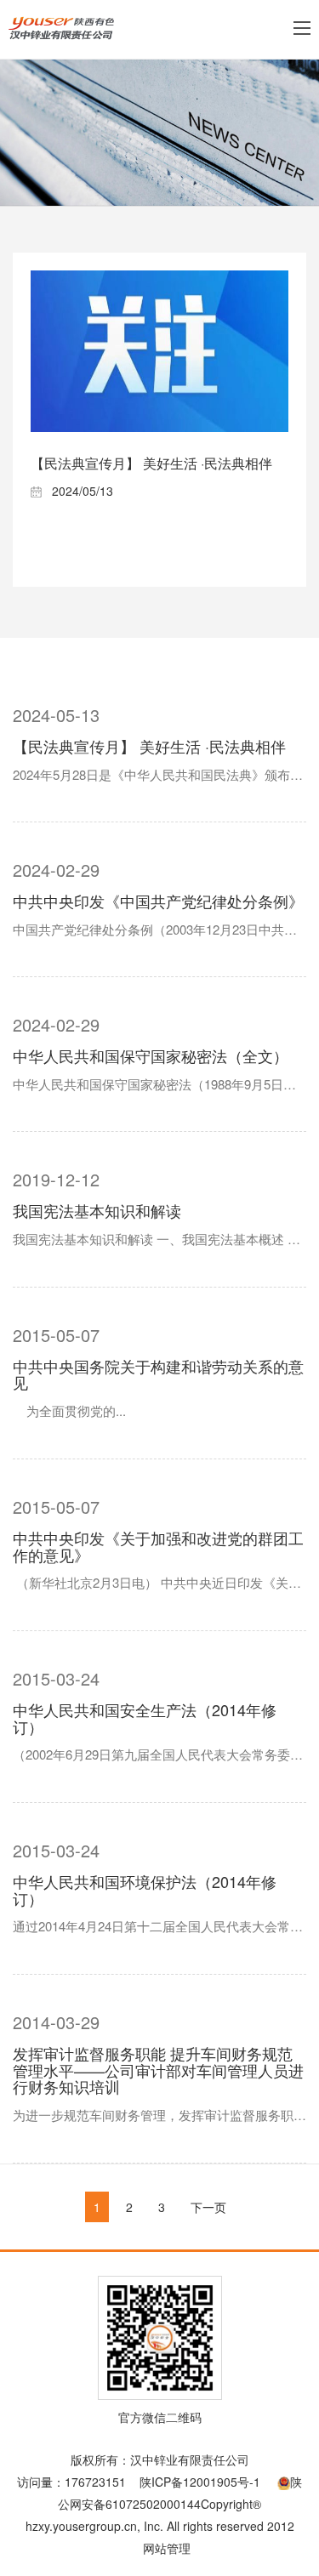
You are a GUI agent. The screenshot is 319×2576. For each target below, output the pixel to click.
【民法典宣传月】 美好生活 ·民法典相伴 (151, 463)
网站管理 (167, 2548)
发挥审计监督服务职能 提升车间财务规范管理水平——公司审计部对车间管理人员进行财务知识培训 (158, 2070)
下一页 (208, 2207)
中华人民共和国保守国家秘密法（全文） (151, 1055)
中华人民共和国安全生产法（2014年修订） (145, 1718)
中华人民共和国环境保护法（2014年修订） (145, 1890)
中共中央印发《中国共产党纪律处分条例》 (158, 901)
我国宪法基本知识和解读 (97, 1210)
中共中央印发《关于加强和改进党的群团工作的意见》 (158, 1546)
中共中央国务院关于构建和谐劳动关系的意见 (158, 1374)
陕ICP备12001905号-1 (200, 2482)
